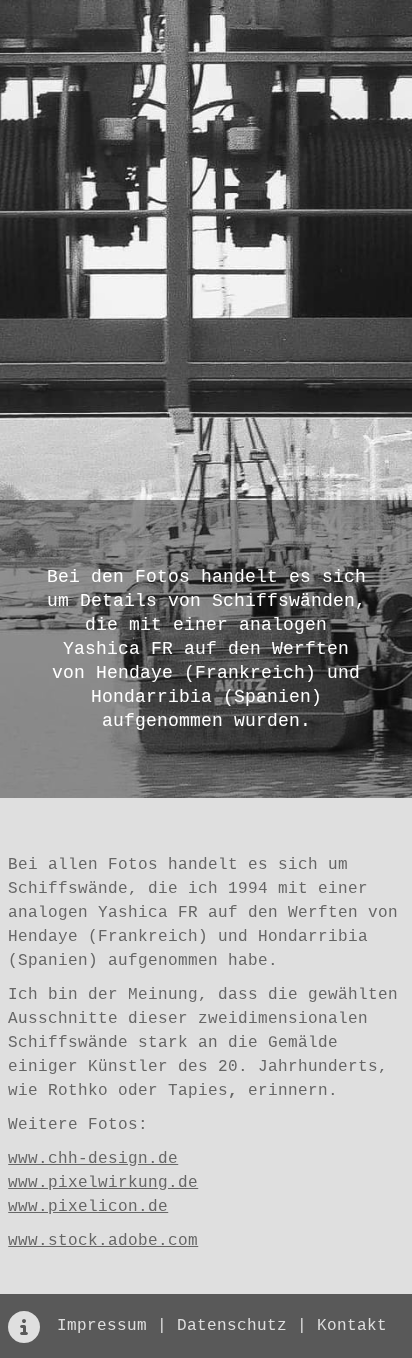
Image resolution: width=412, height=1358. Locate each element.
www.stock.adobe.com (103, 1241)
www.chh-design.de (93, 1159)
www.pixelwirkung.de (103, 1183)
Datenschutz (232, 1326)
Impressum (102, 1326)
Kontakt (352, 1326)
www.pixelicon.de (88, 1207)
